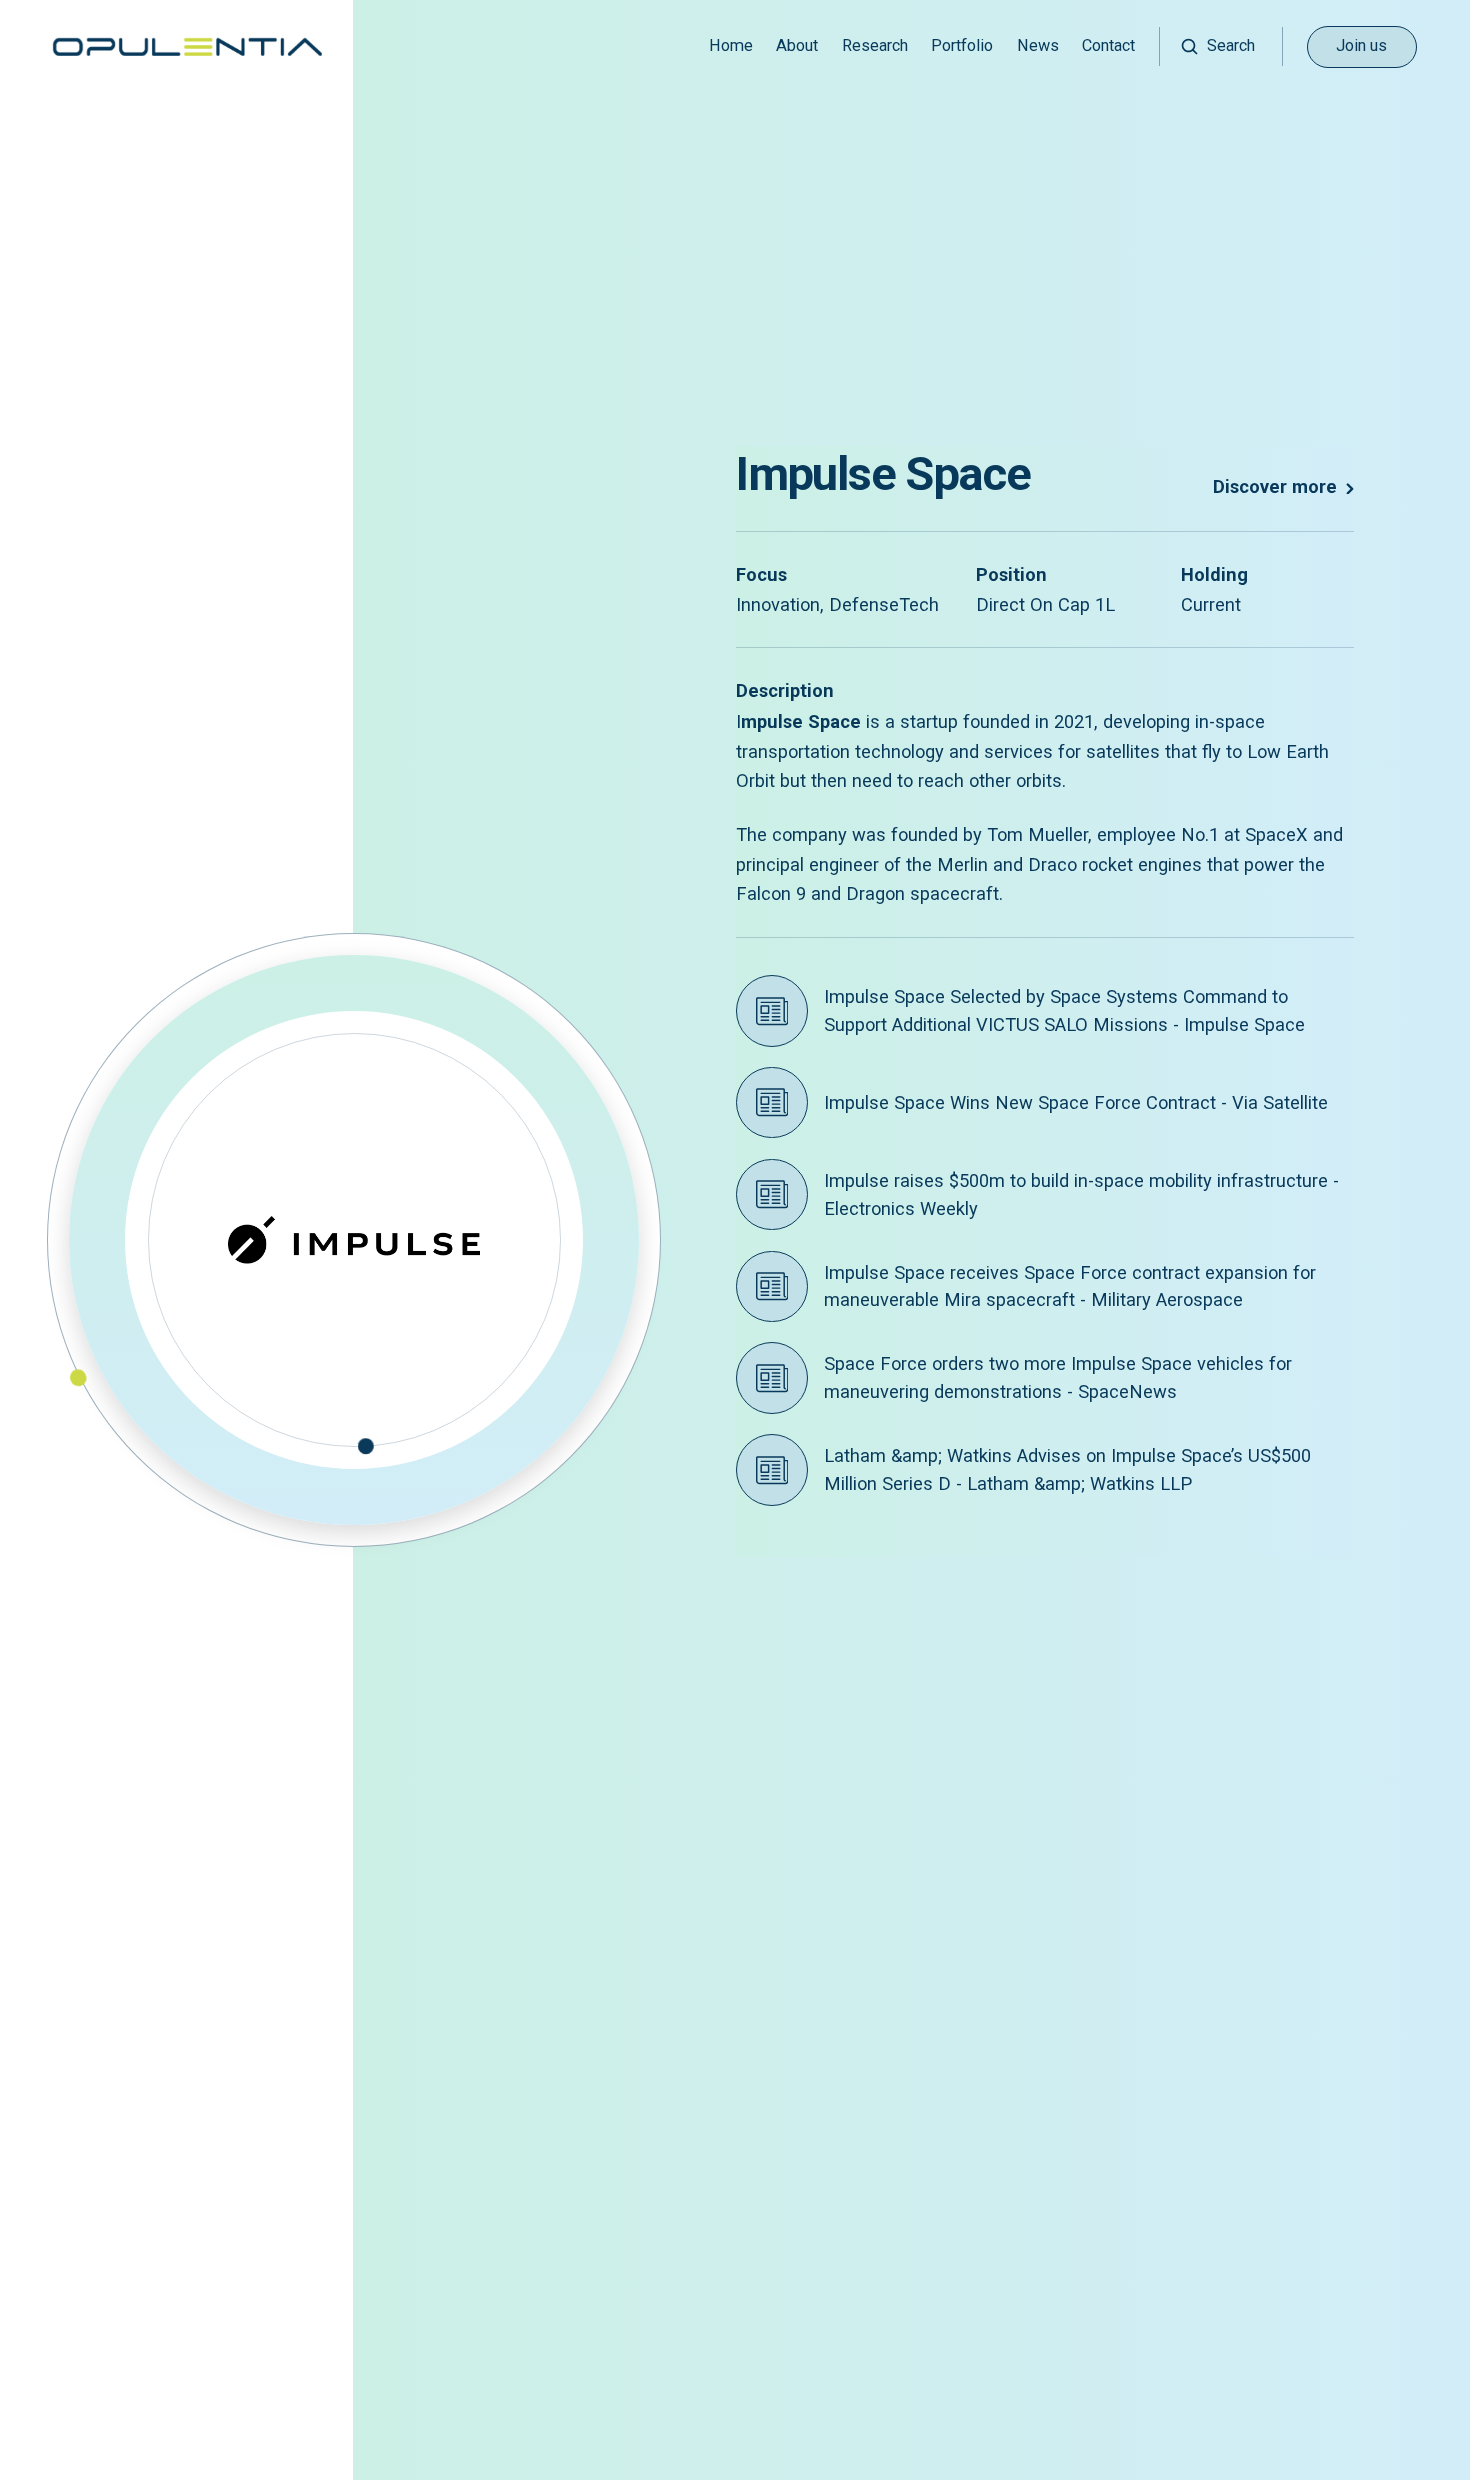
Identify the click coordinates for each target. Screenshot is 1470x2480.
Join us (1361, 45)
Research (875, 45)
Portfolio (962, 45)
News (1038, 45)
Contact (1108, 45)
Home (731, 45)
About (797, 45)
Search (1231, 45)
